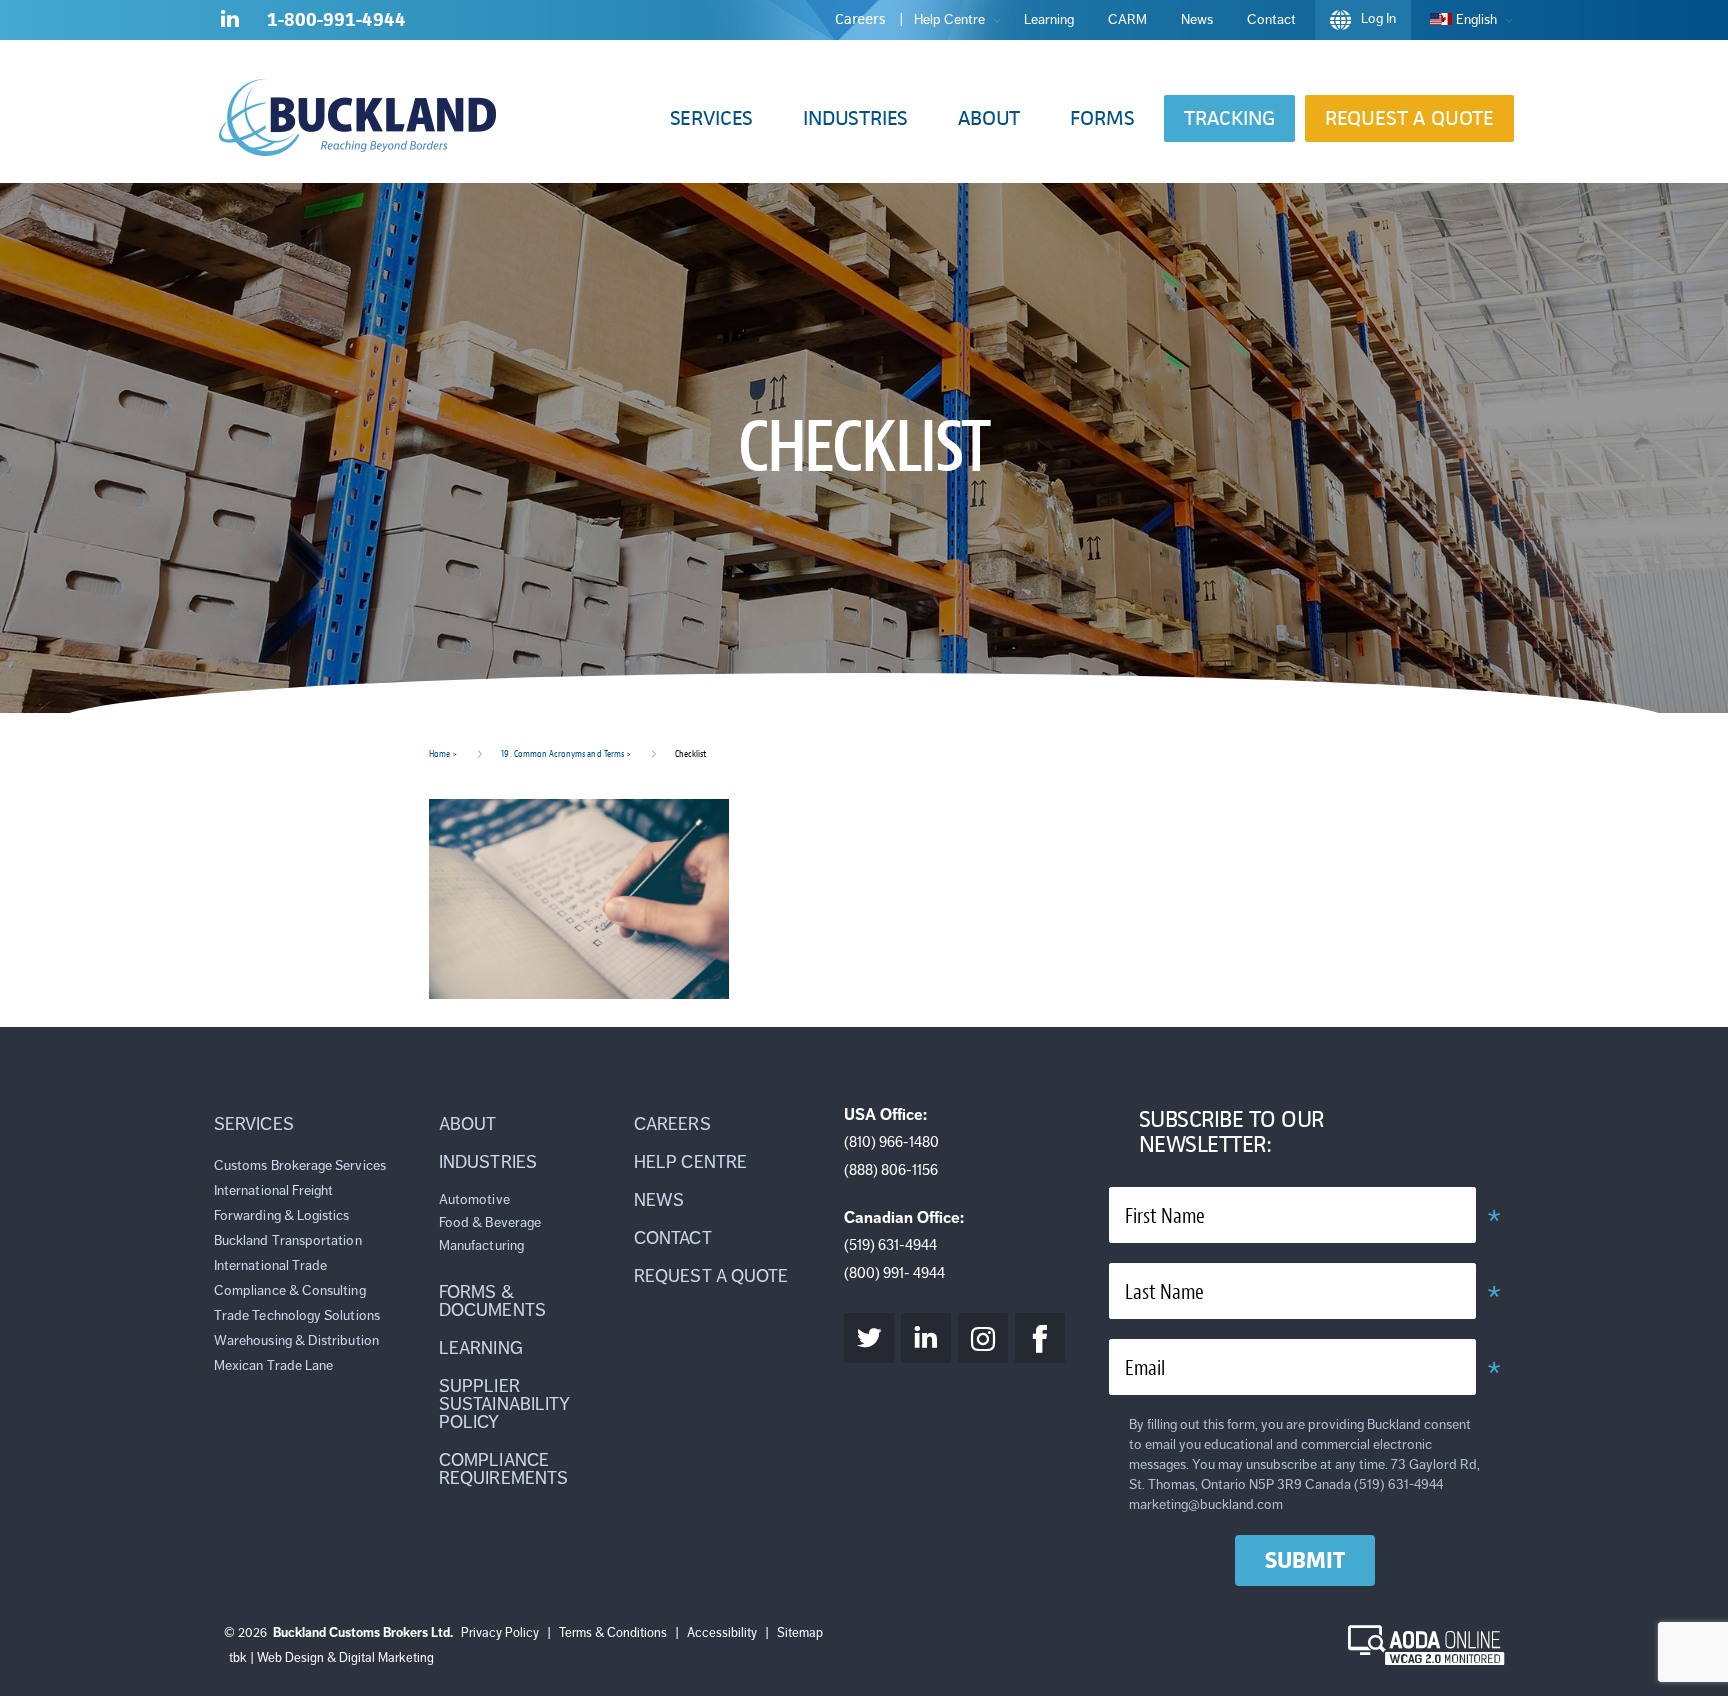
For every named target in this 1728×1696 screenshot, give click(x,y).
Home (439, 753)
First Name (1165, 1216)
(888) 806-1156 (891, 1170)
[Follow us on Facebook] (1040, 1338)
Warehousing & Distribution (296, 1340)
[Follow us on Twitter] (869, 1338)
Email (1145, 1368)
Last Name (1164, 1292)
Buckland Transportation (288, 1240)
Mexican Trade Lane (273, 1365)
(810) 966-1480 (891, 1142)
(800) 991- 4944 (894, 1273)
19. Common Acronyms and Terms (562, 753)
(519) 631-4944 (890, 1245)
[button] (711, 118)
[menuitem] (1466, 20)
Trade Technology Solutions (297, 1315)
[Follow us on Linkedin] (230, 23)
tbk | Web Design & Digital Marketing (331, 1658)
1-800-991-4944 (336, 19)
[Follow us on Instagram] (983, 1338)
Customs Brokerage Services (300, 1165)
